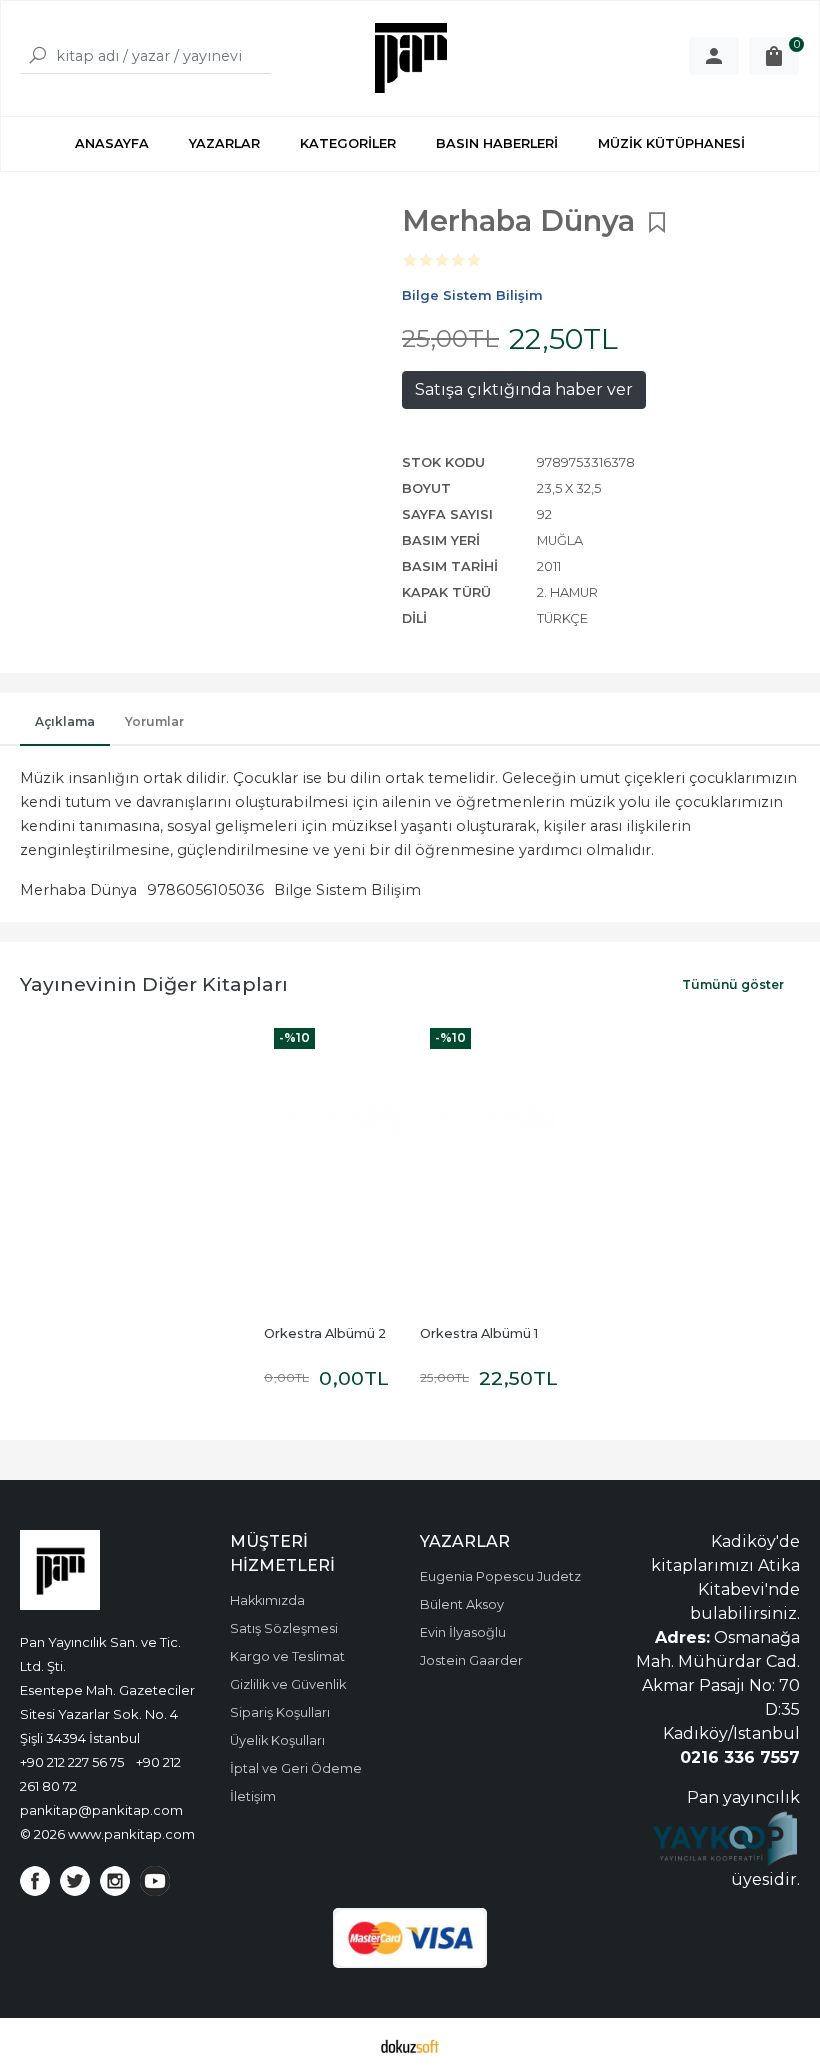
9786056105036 (205, 890)
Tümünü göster (733, 984)
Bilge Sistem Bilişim (347, 890)
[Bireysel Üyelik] (714, 56)
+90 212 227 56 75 (72, 1762)
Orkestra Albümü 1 (479, 1333)
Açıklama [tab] (65, 721)
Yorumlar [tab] (154, 721)
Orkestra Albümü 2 (325, 1333)
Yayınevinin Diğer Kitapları (154, 984)
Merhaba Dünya (78, 890)
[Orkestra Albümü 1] (488, 1168)
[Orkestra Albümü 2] (332, 1168)
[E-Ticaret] (410, 2045)
